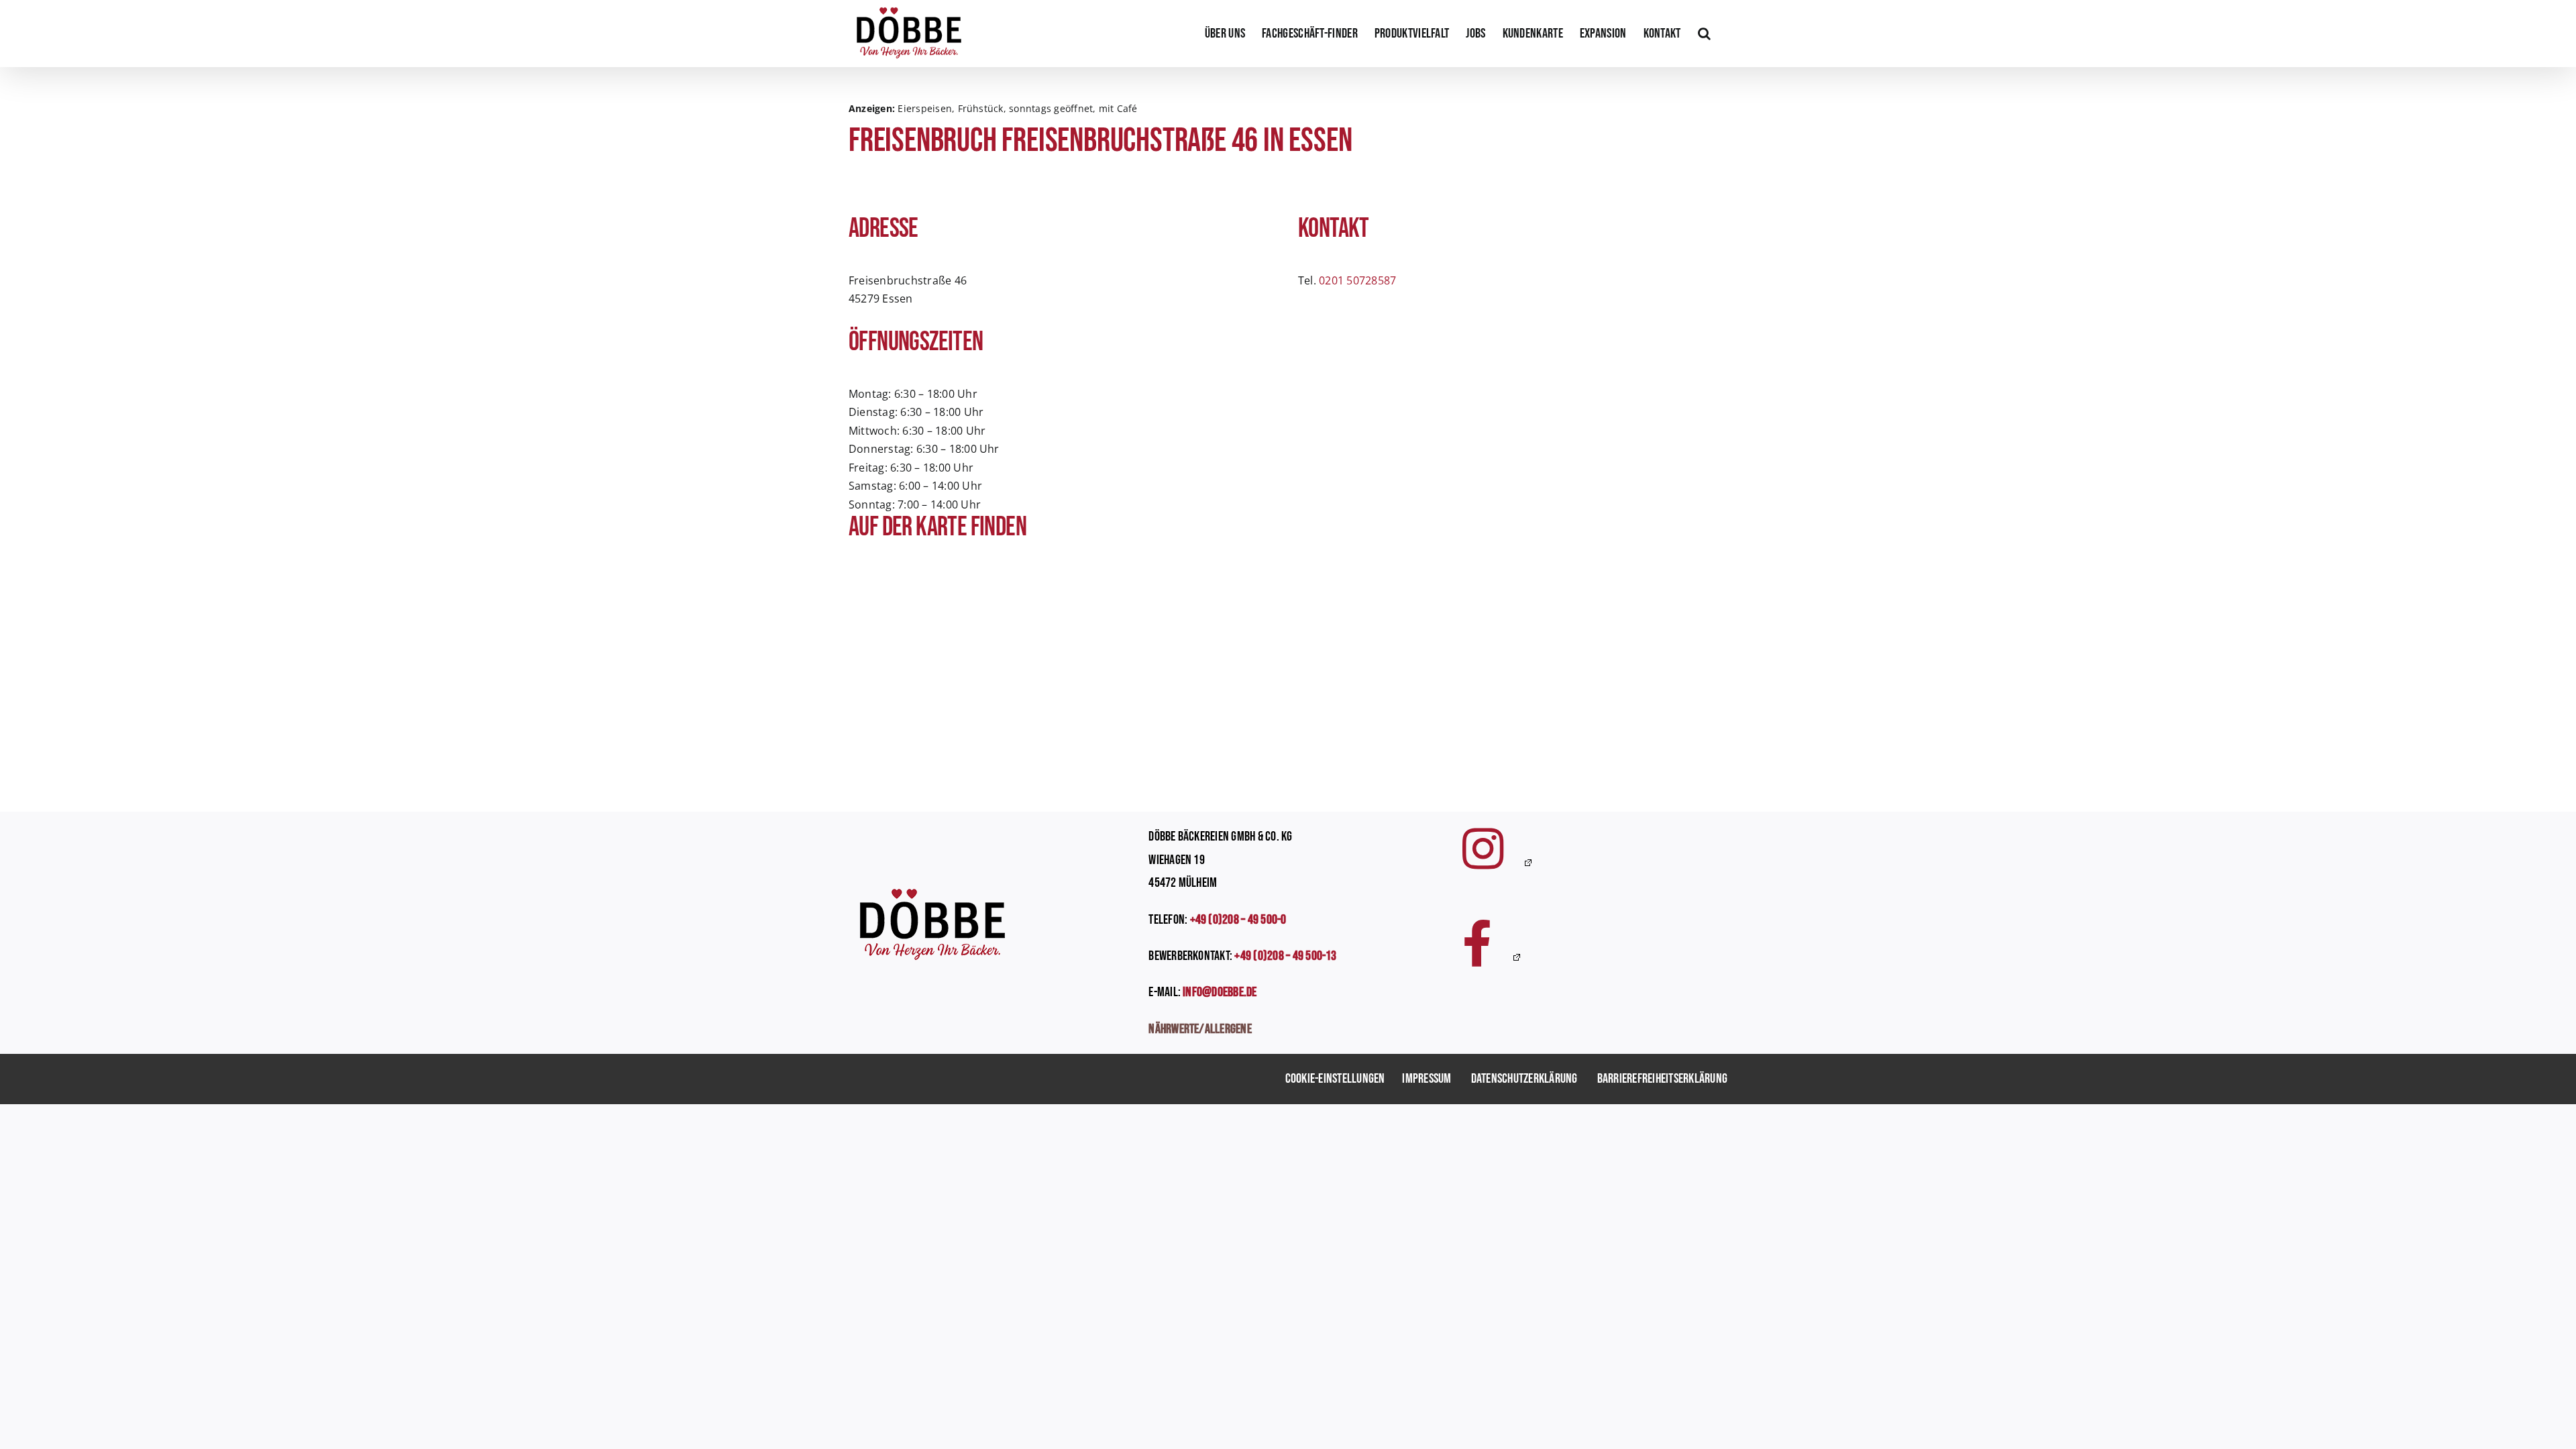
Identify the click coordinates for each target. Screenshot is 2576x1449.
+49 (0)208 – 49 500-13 (1285, 956)
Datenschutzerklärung (1524, 1079)
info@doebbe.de (1220, 992)
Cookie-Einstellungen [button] (1335, 1079)
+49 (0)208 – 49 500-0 (1238, 920)
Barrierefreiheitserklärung (1662, 1079)
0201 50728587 (1357, 280)
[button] (1704, 34)
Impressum (1427, 1079)
